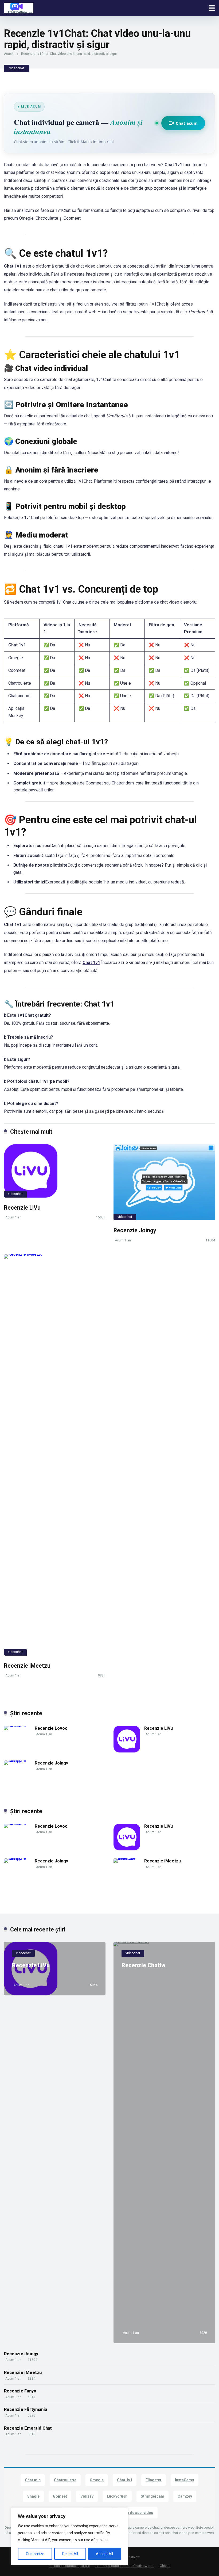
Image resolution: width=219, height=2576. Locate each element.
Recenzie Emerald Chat (28, 2428)
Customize (35, 2554)
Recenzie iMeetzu (27, 1666)
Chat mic (33, 2480)
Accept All (104, 2554)
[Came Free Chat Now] (19, 7)
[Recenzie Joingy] (164, 1182)
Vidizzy (87, 2496)
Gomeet (60, 2496)
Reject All (70, 2554)
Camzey (185, 2496)
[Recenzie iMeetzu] (55, 1455)
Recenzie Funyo (20, 2391)
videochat (17, 68)
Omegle (97, 2480)
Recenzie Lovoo (51, 1728)
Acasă (9, 54)
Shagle (33, 2496)
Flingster (154, 2480)
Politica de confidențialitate (69, 2566)
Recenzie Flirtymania (26, 2409)
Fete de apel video (137, 2513)
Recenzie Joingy (135, 1230)
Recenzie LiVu (22, 1208)
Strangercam (152, 2496)
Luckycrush (117, 2496)
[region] (69, 2536)
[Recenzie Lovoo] (19, 1726)
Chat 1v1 (91, 963)
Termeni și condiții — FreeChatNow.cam (125, 2566)
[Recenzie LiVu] (55, 1171)
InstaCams (185, 2480)
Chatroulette (65, 2480)
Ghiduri (165, 2566)
